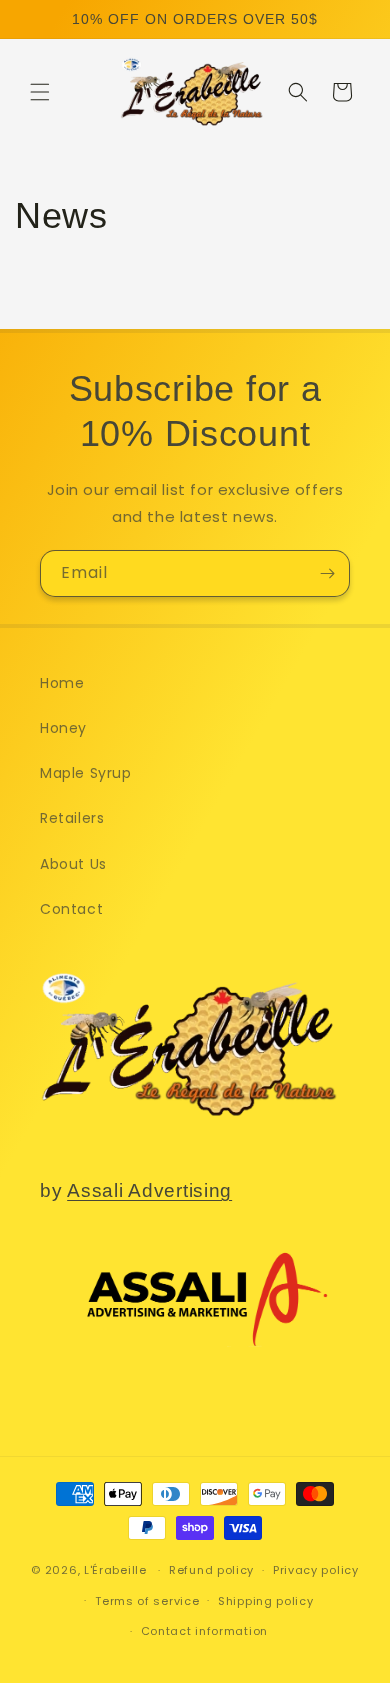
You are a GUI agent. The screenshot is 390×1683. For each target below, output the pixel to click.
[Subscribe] (327, 573)
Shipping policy (266, 1601)
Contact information (204, 1631)
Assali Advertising (149, 1190)
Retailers (72, 818)
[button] (40, 92)
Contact (71, 909)
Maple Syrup (86, 773)
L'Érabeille (115, 1570)
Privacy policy (316, 1570)
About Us (73, 864)
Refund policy (211, 1570)
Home (62, 683)
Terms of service (147, 1601)
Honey (63, 728)
